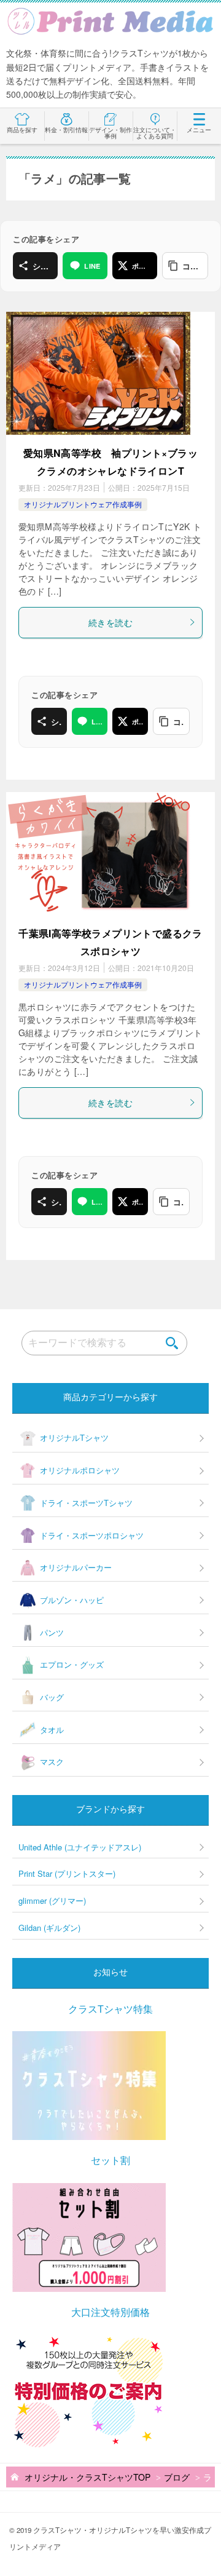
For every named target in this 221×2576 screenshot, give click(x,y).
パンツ (52, 1632)
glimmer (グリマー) (52, 1900)
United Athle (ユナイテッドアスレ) (80, 1847)
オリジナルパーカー (76, 1567)
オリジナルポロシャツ (80, 1470)
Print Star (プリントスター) (67, 1873)
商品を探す (22, 130)
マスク (52, 1762)
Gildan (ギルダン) (49, 1928)
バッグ (52, 1697)
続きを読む (110, 622)
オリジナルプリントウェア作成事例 (83, 504)
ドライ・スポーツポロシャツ (92, 1535)
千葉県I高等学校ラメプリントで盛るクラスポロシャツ (110, 942)
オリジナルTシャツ (74, 1437)
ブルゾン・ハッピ (72, 1600)
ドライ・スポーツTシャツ (86, 1503)
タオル (52, 1730)
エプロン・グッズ (72, 1664)
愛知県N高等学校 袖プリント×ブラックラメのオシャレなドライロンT (110, 462)
